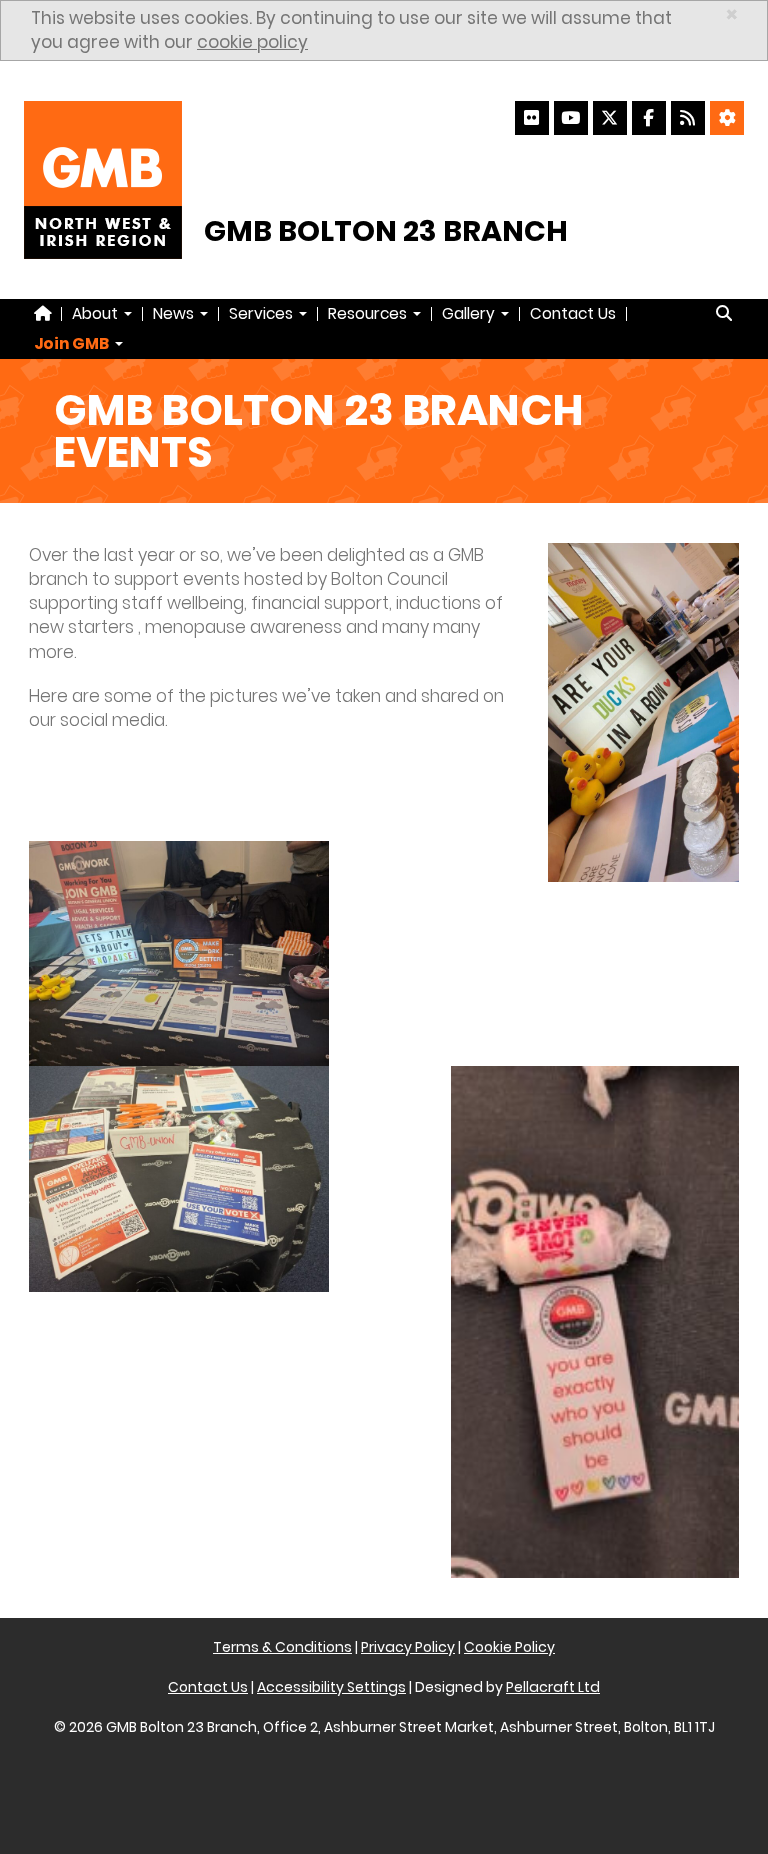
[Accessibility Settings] (727, 118)
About (97, 313)
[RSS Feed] (688, 118)
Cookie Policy (509, 1647)
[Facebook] (649, 118)
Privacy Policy (408, 1647)
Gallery (470, 313)
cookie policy (252, 42)
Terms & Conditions (282, 1647)
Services (263, 313)
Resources (369, 313)
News (175, 313)
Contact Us (573, 313)
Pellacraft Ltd (553, 1687)
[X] (610, 118)
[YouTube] (571, 118)
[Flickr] (532, 118)
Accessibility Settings (331, 1687)
